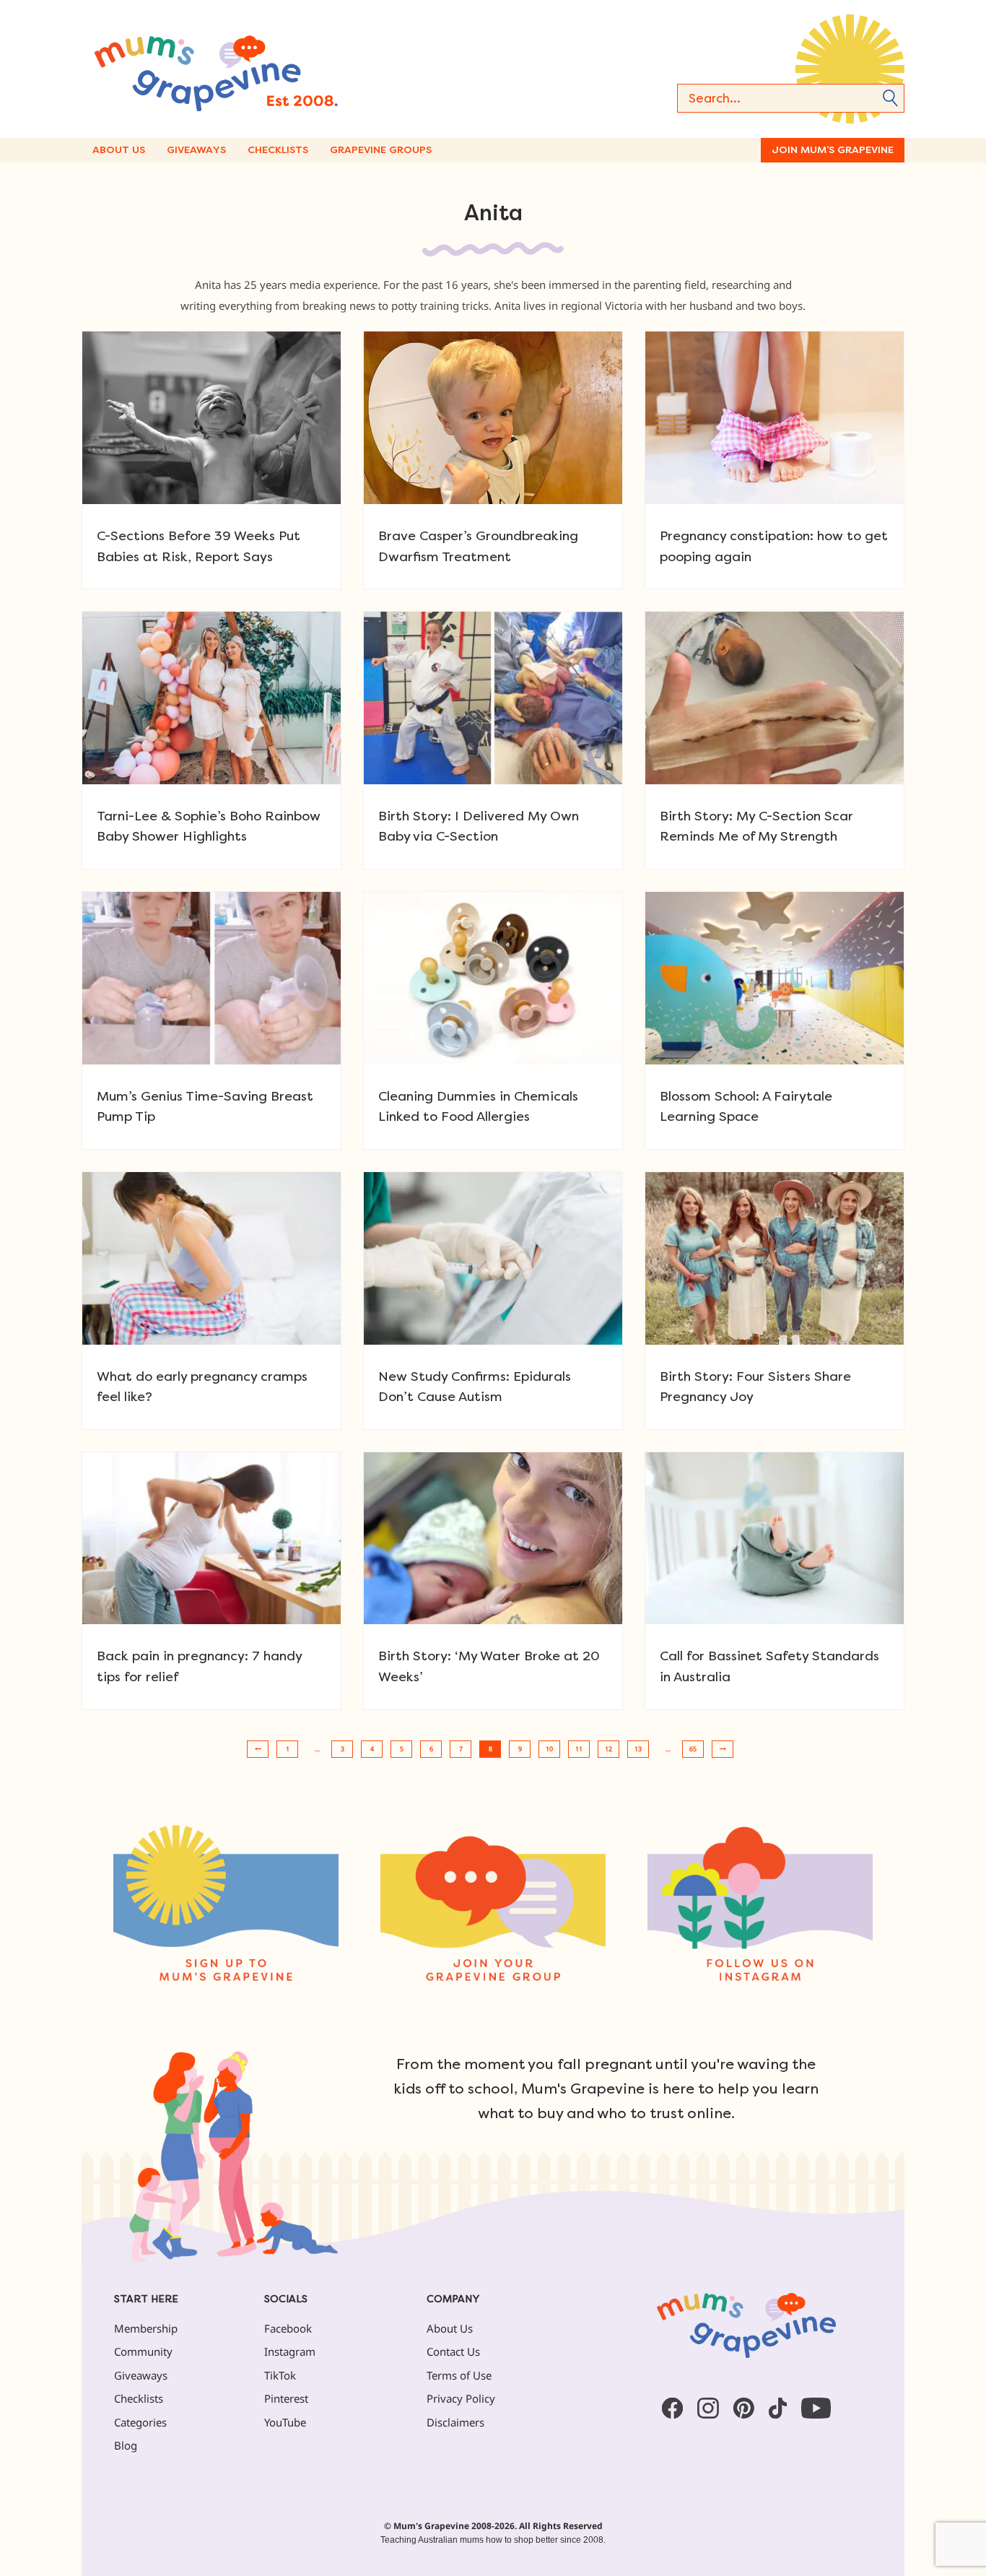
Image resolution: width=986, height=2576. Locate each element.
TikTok (280, 2375)
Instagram (290, 2351)
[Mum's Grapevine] (262, 69)
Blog (126, 2445)
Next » (723, 1749)
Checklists (278, 150)
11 (579, 1749)
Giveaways (196, 150)
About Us (119, 150)
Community (143, 2351)
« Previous (258, 1749)
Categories (140, 2422)
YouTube (285, 2422)
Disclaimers (455, 2422)
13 (638, 1749)
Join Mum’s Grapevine (833, 150)
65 (693, 1749)
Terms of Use (459, 2375)
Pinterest (286, 2398)
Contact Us (453, 2351)
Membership (146, 2328)
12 (608, 1749)
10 (549, 1749)
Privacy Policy (461, 2398)
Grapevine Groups (381, 150)
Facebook (288, 2328)
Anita (493, 213)
